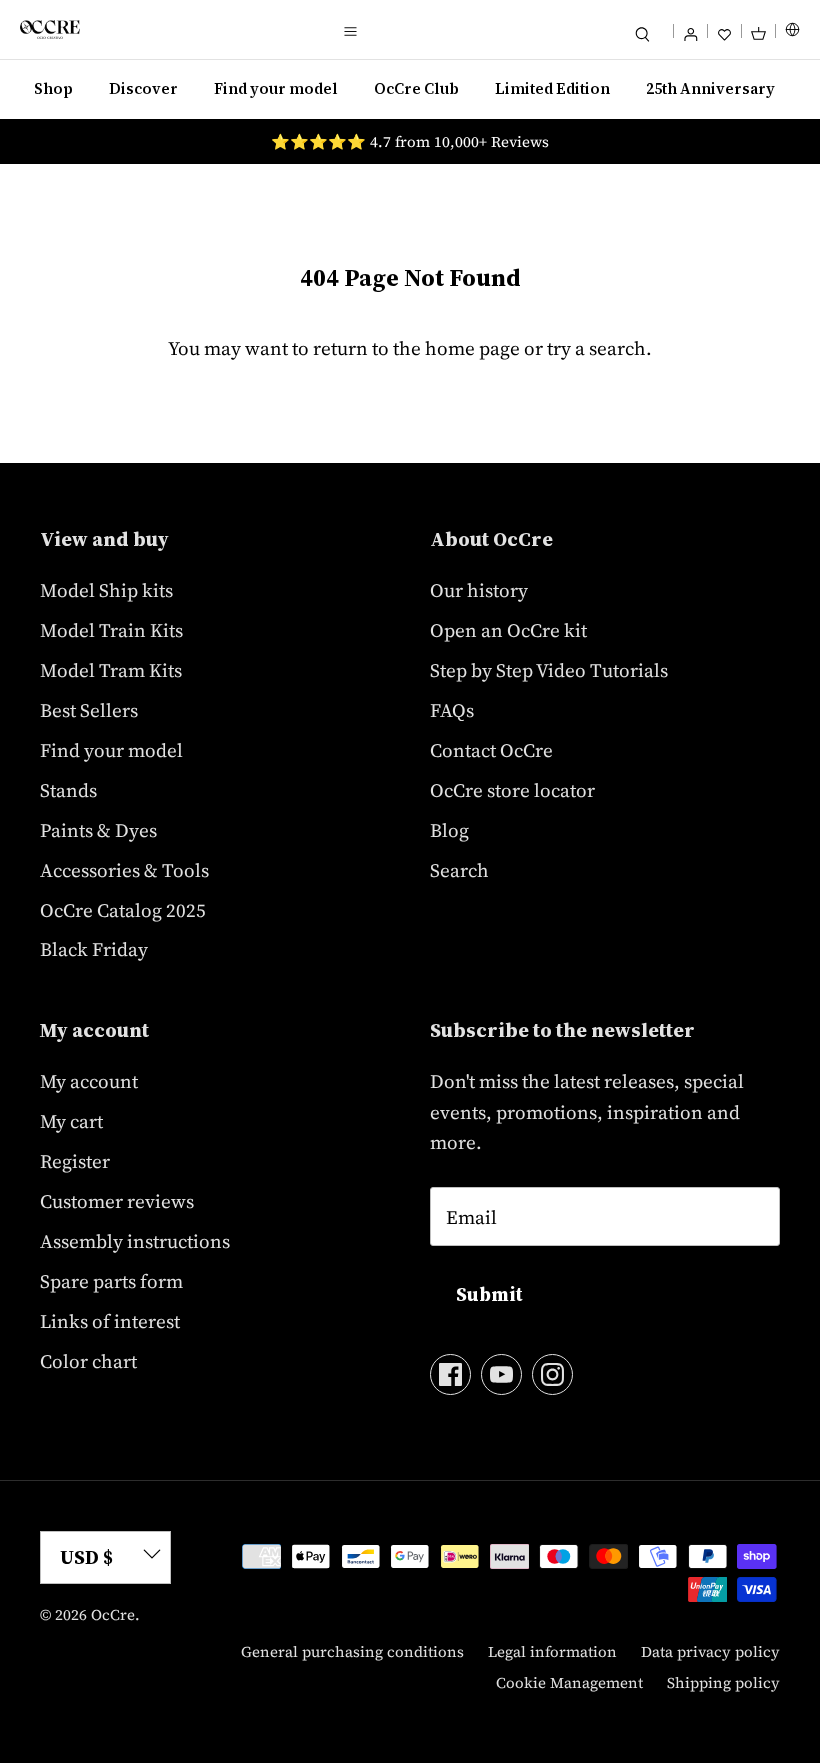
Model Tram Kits (111, 670)
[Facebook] (450, 1374)
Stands (68, 790)
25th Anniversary (710, 88)
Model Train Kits (111, 630)
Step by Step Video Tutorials (549, 670)
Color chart (88, 1361)
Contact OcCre (491, 750)
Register (75, 1161)
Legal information (552, 1651)
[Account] (690, 29)
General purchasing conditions (352, 1651)
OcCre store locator (512, 790)
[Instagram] (552, 1374)
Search (459, 870)
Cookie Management (569, 1682)
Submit (489, 1294)
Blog (449, 830)
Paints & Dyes (98, 830)
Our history (479, 590)
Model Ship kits (106, 590)
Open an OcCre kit (508, 630)
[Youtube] (501, 1374)
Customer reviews (117, 1201)
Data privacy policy (710, 1651)
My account (89, 1081)
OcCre (113, 1614)
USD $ (86, 1557)
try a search (596, 348)
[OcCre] (50, 29)
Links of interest (110, 1321)
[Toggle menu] (350, 30)
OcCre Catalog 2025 (123, 910)
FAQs (452, 710)
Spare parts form (111, 1281)
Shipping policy (723, 1682)
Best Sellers (89, 710)
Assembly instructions (135, 1241)
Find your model (276, 88)
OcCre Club (416, 88)
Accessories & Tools (124, 870)
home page (472, 348)
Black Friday (94, 949)
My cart (71, 1121)
